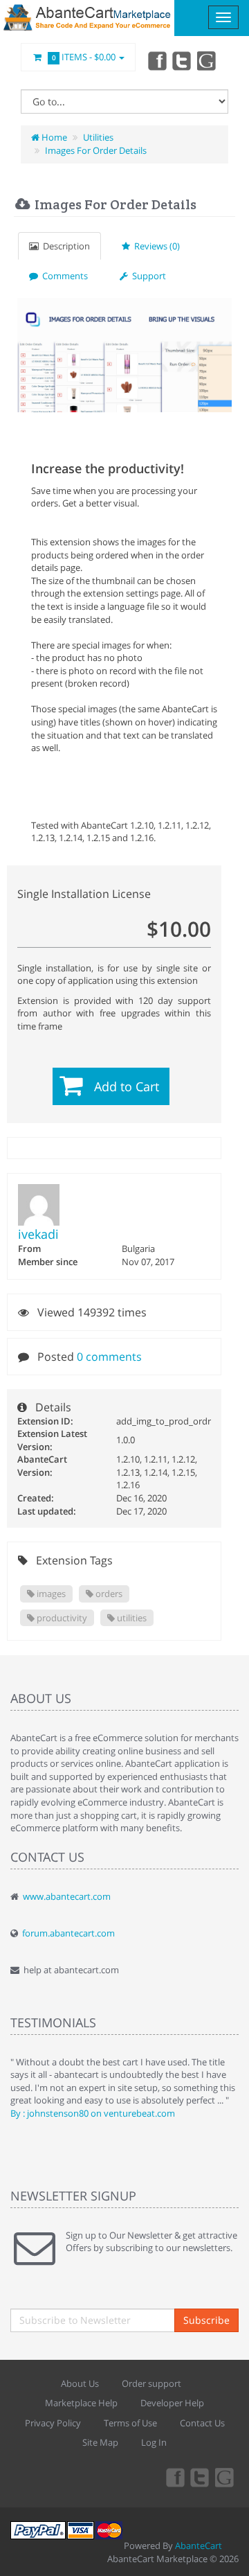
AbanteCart (199, 2546)
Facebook (156, 60)
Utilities (98, 137)
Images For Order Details (96, 150)
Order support (151, 2383)
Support (147, 276)
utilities (131, 1618)
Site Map (100, 2442)
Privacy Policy (53, 2423)
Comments (63, 276)
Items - (84, 57)
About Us (80, 2383)
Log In (154, 2442)
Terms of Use (130, 2423)
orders (108, 1594)
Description (64, 246)
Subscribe (206, 2320)
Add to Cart (127, 1086)
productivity (61, 1618)
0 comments (109, 1357)
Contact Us (202, 2423)
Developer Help (172, 2403)
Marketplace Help (81, 2403)
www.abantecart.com (67, 1896)
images (50, 1594)
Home (53, 137)
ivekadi (38, 1234)
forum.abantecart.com (68, 1933)
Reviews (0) (155, 246)
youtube (207, 60)
